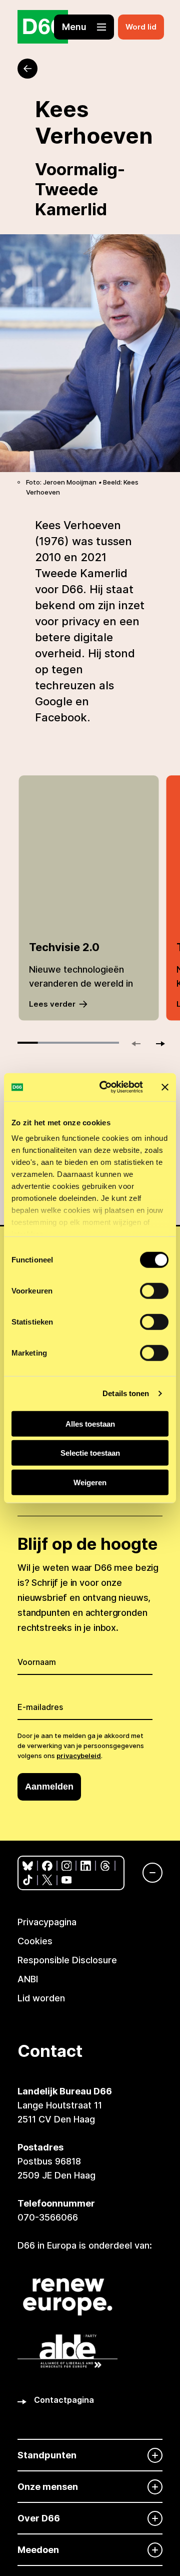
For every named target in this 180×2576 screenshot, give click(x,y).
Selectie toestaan (90, 1453)
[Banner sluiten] (165, 1087)
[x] (47, 1880)
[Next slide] (156, 1044)
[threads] (105, 1866)
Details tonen (126, 1393)
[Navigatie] (147, 1873)
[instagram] (67, 1866)
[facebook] (47, 1866)
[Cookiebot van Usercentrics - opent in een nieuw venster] (105, 1087)
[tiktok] (28, 1880)
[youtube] (67, 1880)
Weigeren (90, 1482)
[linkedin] (86, 1866)
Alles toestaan (90, 1423)
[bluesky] (28, 1866)
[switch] (154, 1291)
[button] (84, 27)
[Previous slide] (140, 1044)
